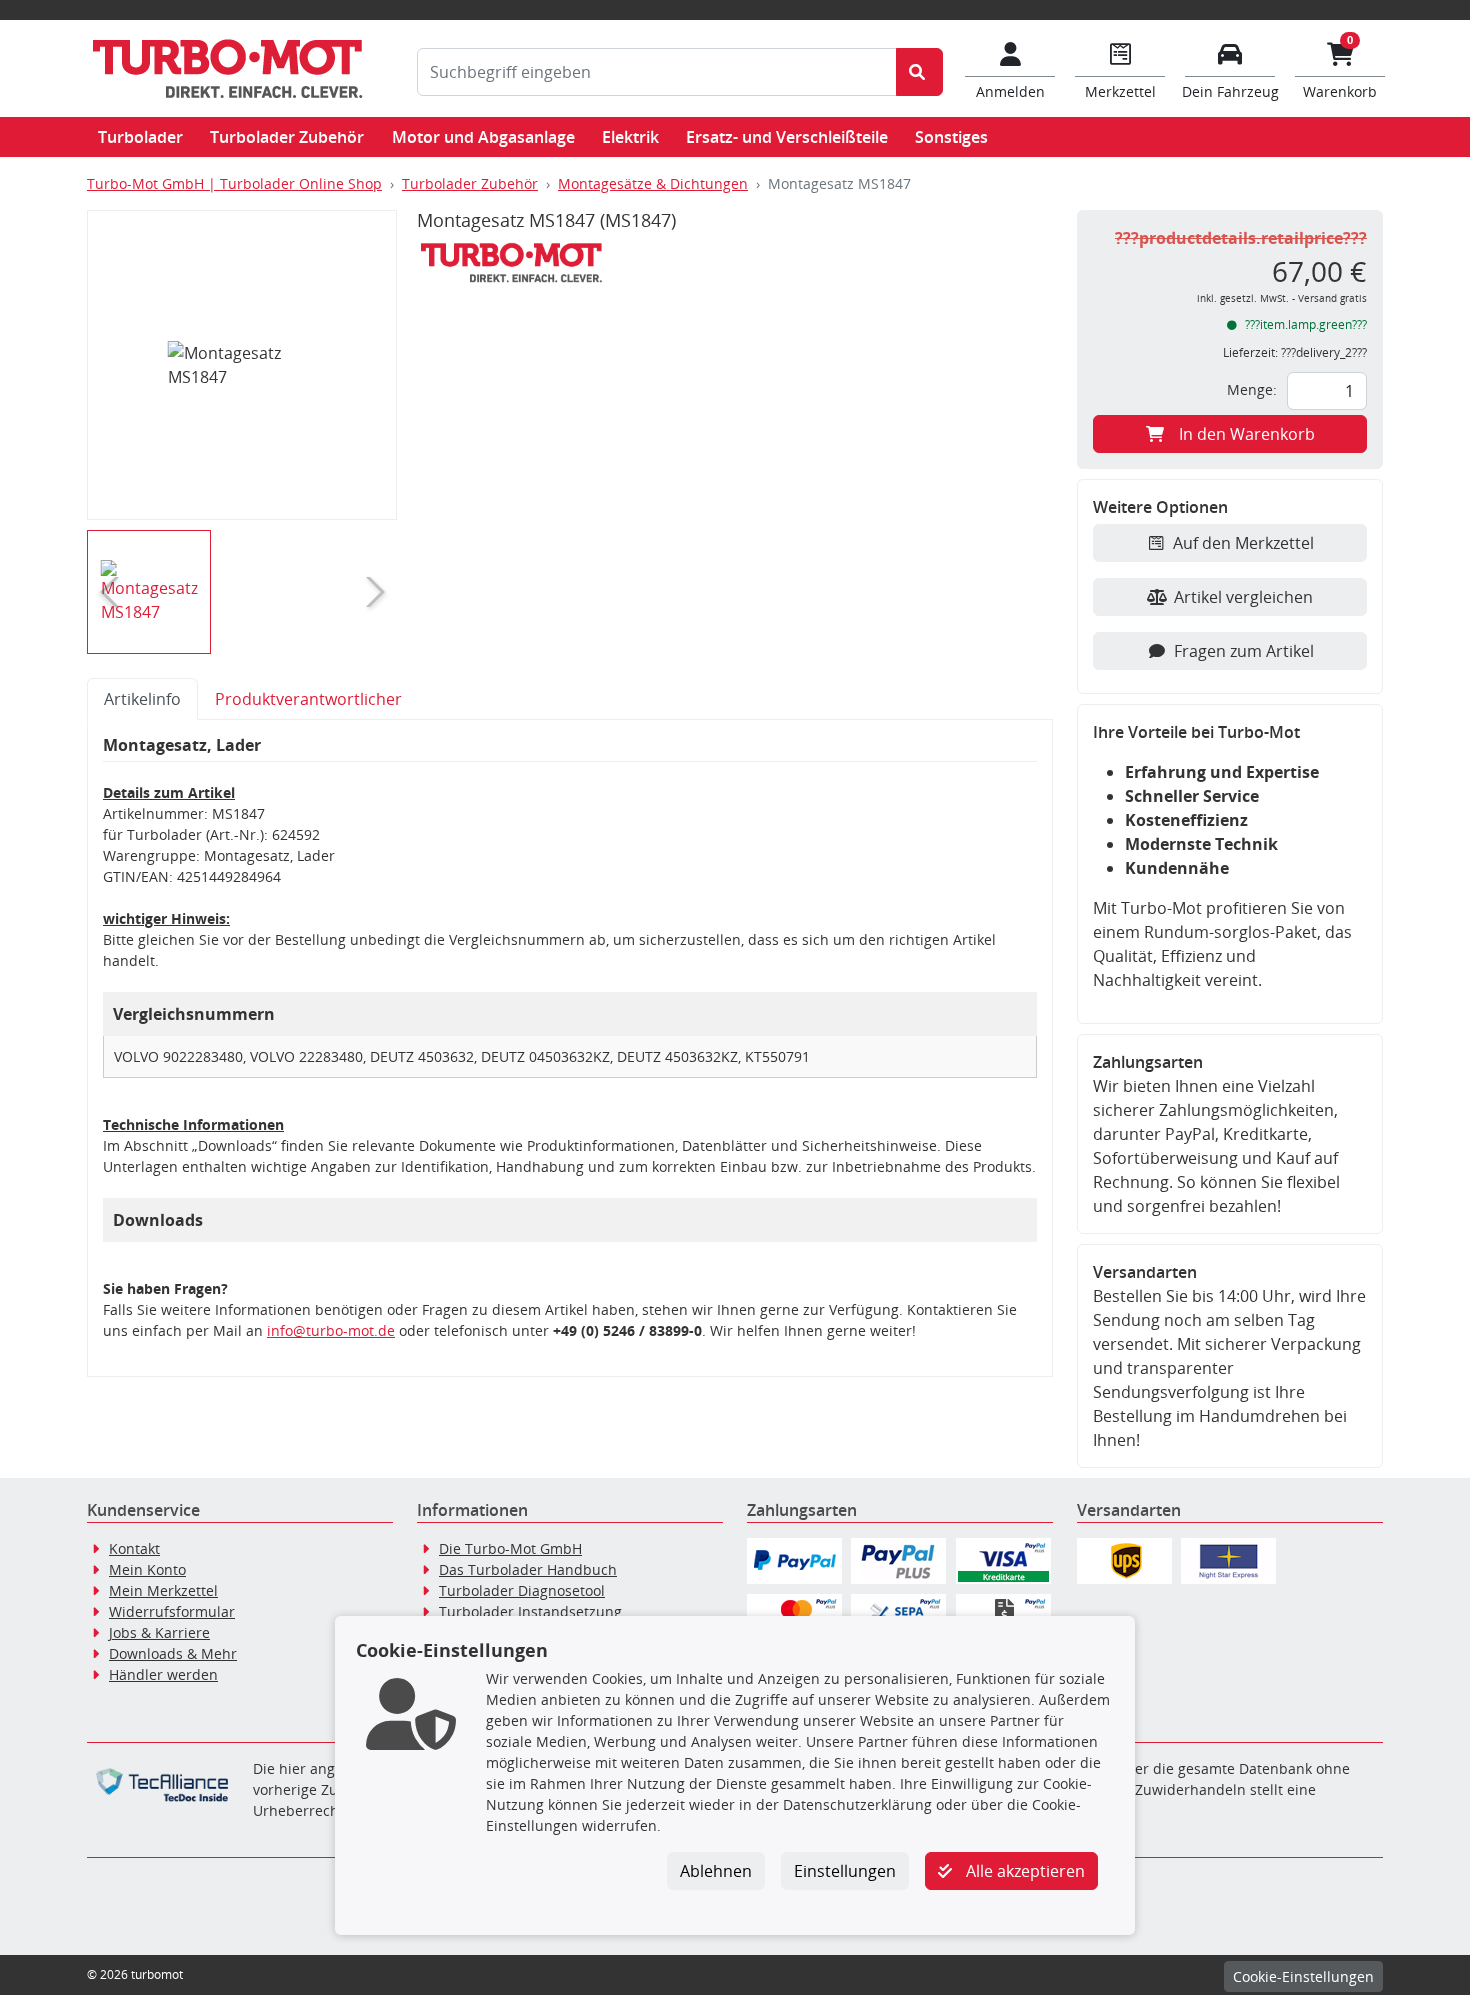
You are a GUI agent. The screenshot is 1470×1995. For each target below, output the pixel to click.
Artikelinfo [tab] (142, 699)
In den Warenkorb (1247, 434)
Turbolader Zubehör (287, 137)
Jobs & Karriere (159, 1632)
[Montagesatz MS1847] (242, 365)
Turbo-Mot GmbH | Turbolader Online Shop (234, 183)
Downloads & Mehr (173, 1653)
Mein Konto (147, 1569)
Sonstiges (951, 137)
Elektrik (630, 137)
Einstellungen (845, 1871)
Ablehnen (716, 1871)
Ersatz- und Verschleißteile (787, 137)
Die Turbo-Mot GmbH (510, 1548)
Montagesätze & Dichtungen (653, 183)
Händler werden (163, 1674)
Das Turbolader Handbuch (528, 1569)
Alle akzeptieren (1023, 1871)
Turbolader (140, 137)
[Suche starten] (919, 72)
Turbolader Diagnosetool (522, 1590)
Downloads (158, 1220)
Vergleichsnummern (194, 1014)
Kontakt (134, 1548)
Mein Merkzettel (163, 1590)
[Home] (227, 68)
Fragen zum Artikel (1244, 651)
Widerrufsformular (172, 1611)
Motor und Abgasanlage (483, 137)
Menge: (1252, 389)
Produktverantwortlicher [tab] (308, 699)
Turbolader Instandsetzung (530, 1611)
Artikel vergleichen (1243, 597)
